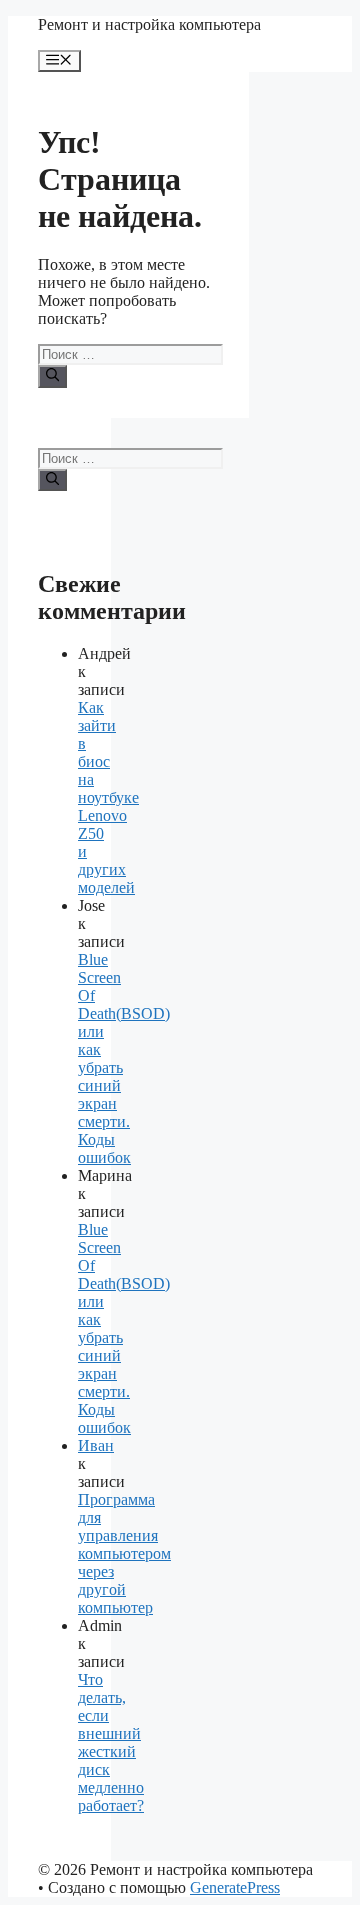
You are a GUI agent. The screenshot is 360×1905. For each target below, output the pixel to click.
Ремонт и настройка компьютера (149, 24)
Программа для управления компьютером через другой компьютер (124, 1553)
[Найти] (52, 376)
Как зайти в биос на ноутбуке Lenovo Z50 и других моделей (108, 797)
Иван (96, 1445)
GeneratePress (235, 1887)
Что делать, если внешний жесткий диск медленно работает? (111, 1742)
